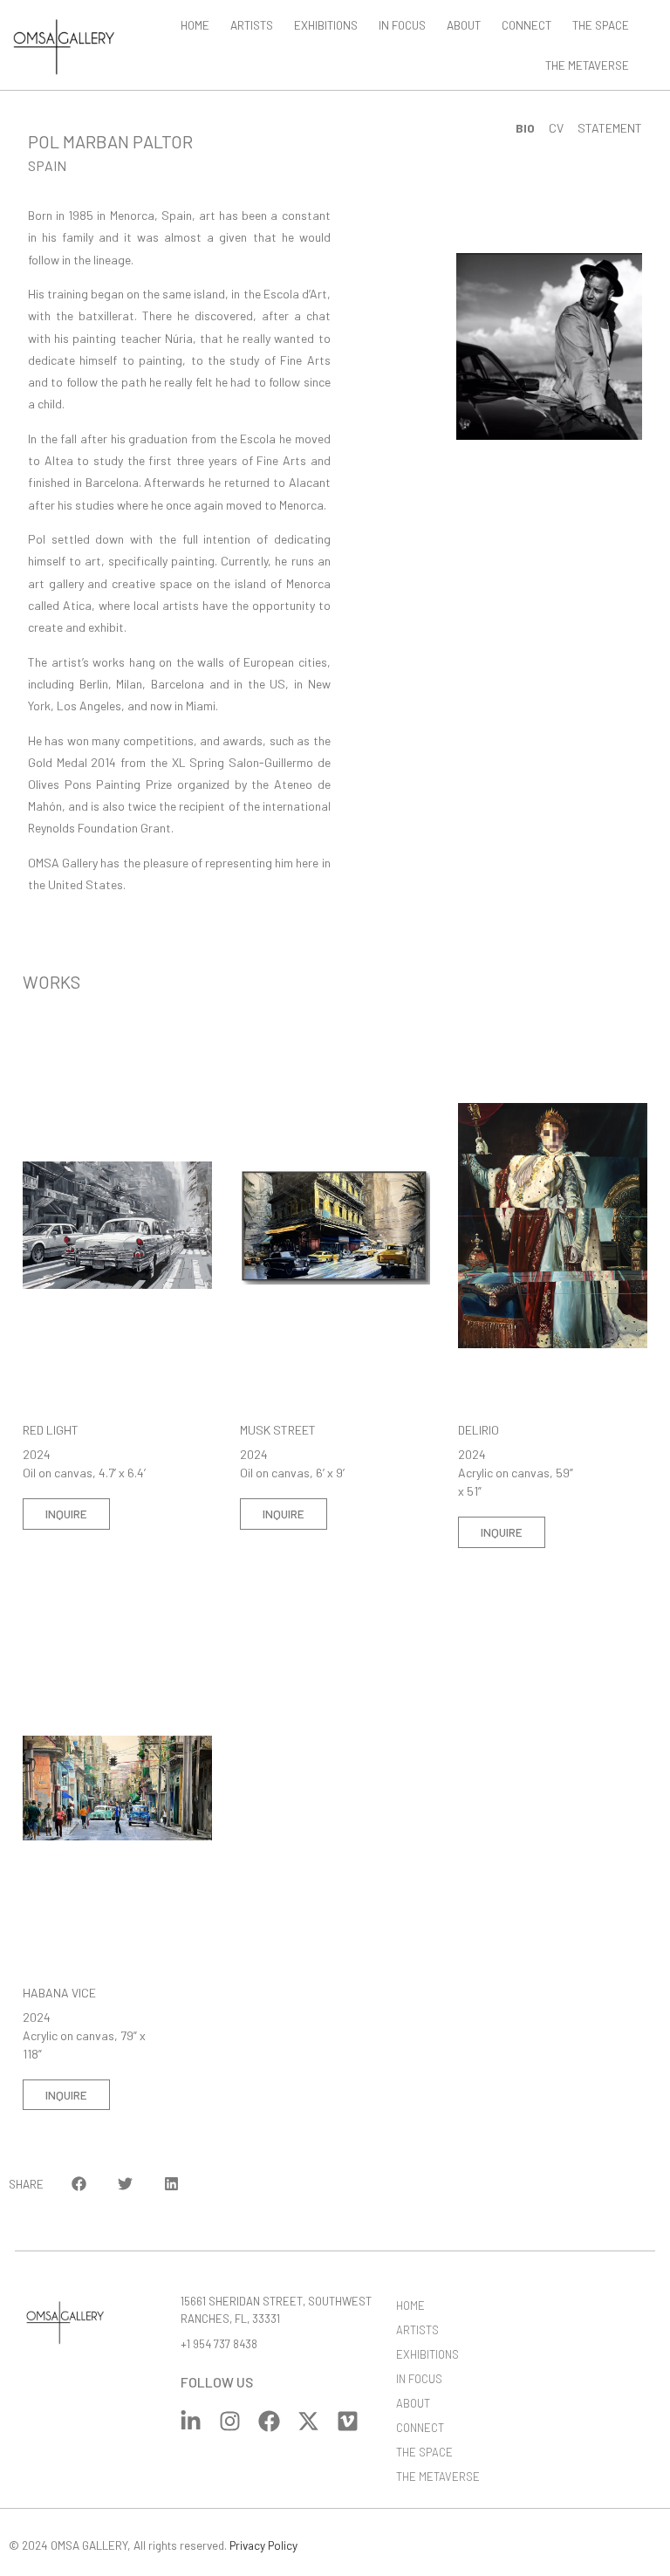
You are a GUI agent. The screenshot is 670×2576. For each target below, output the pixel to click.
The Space (601, 25)
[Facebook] (269, 2421)
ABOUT (464, 25)
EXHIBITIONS (326, 25)
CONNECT (526, 25)
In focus (402, 25)
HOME (195, 25)
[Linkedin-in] (191, 2421)
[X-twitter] (308, 2421)
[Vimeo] (348, 2421)
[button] (80, 2184)
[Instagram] (230, 2421)
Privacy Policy (263, 2545)
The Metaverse (587, 65)
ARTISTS (252, 25)
